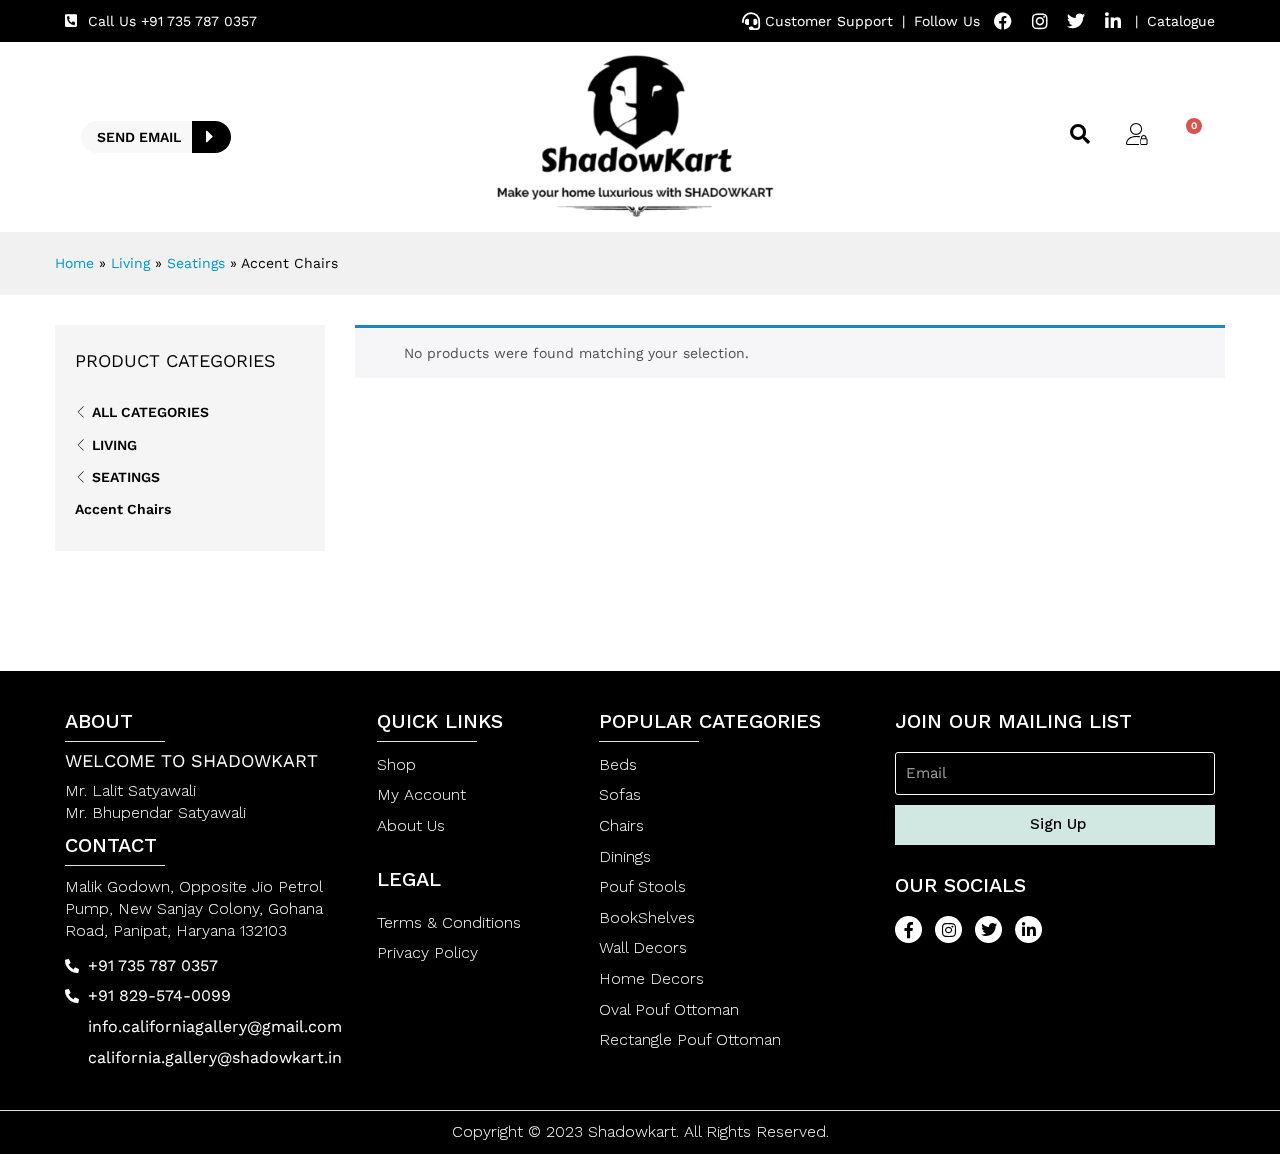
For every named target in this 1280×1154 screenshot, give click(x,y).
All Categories (150, 412)
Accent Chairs (123, 509)
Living (130, 263)
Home (74, 263)
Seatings (196, 263)
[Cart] (1186, 136)
